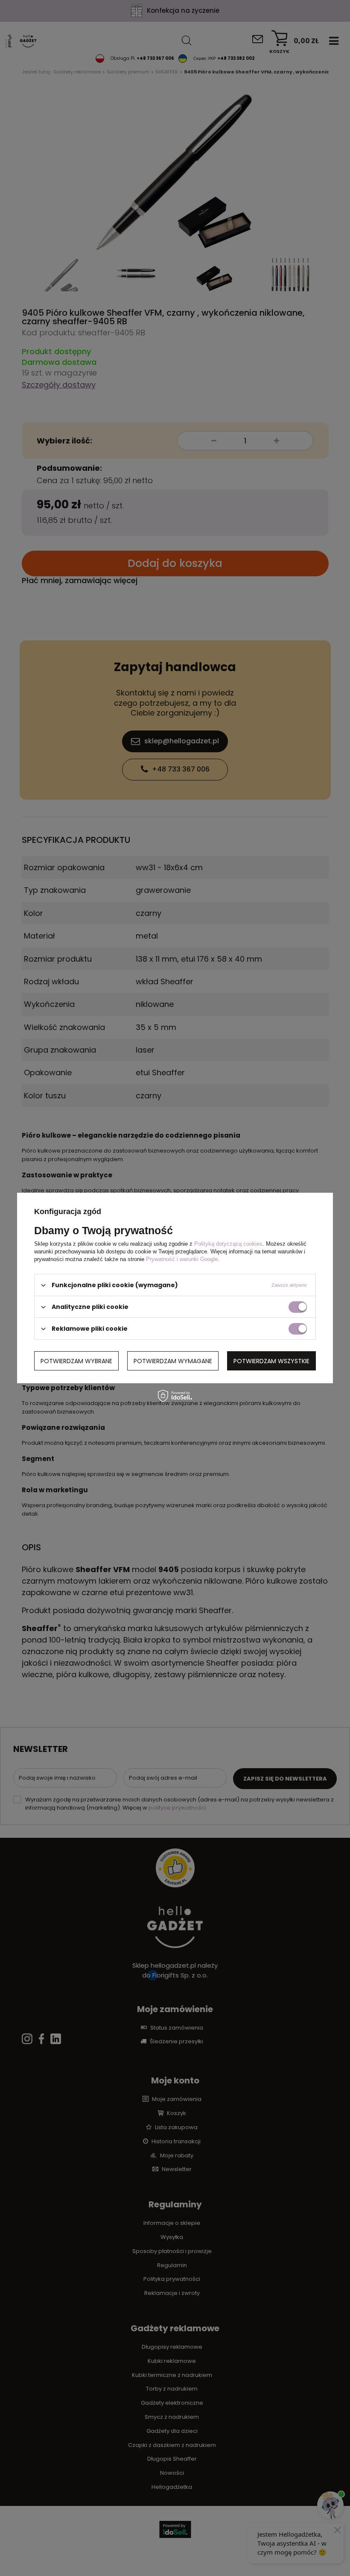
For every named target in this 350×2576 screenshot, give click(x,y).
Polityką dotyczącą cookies (228, 1244)
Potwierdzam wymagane (173, 1361)
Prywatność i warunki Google (182, 1259)
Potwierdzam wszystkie (271, 1361)
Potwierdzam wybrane (76, 1361)
